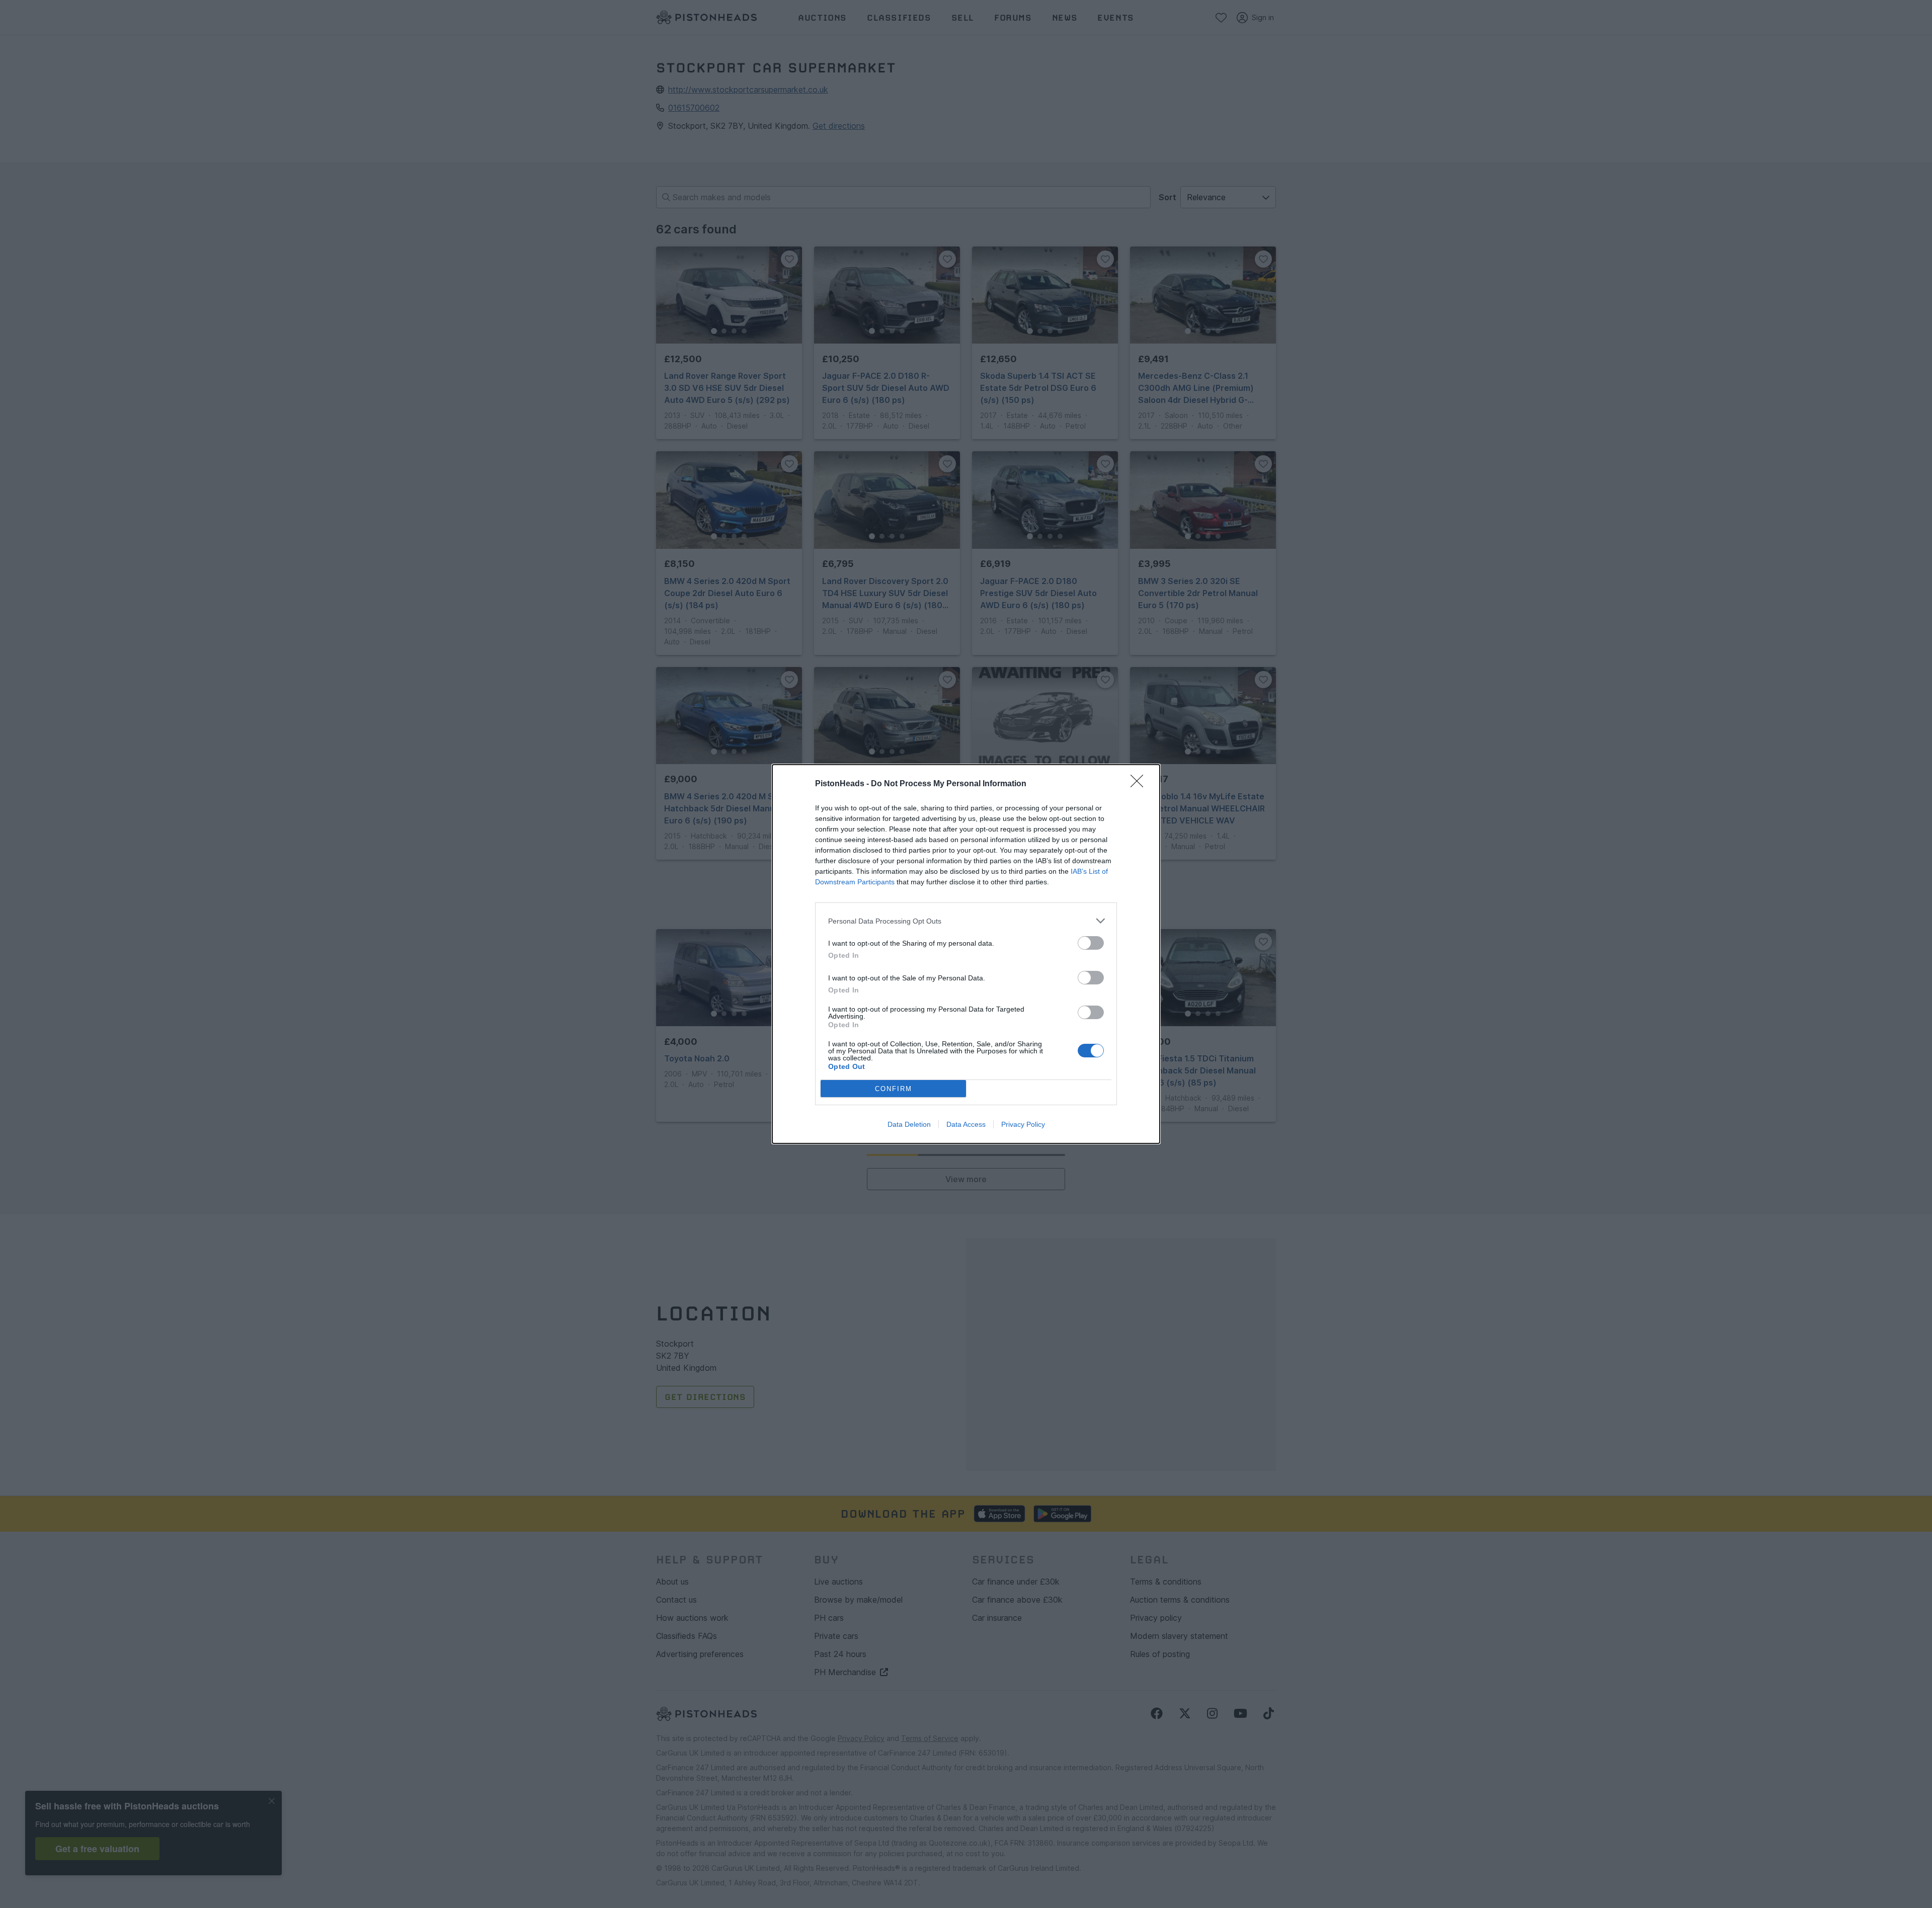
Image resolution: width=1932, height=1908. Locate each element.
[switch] (1091, 943)
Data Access (966, 1124)
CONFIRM (894, 1089)
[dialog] (966, 954)
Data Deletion (909, 1124)
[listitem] (966, 921)
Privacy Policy (1023, 1124)
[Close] (1140, 784)
